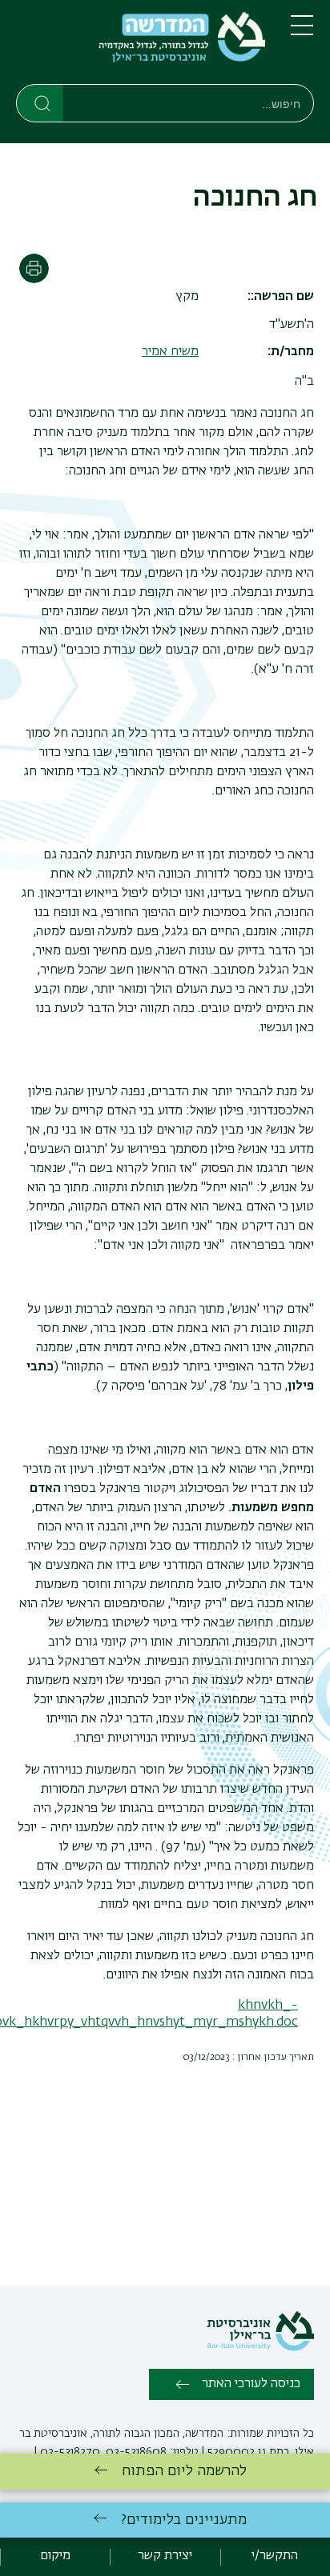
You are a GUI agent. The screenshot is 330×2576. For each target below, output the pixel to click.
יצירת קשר (165, 2556)
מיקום (55, 2556)
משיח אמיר (170, 352)
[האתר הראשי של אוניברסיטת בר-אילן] (260, 2348)
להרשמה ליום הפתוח (184, 2471)
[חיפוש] (40, 102)
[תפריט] (302, 32)
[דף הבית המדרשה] (141, 45)
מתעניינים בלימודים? (184, 2520)
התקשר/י (275, 2556)
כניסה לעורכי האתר (251, 2384)
